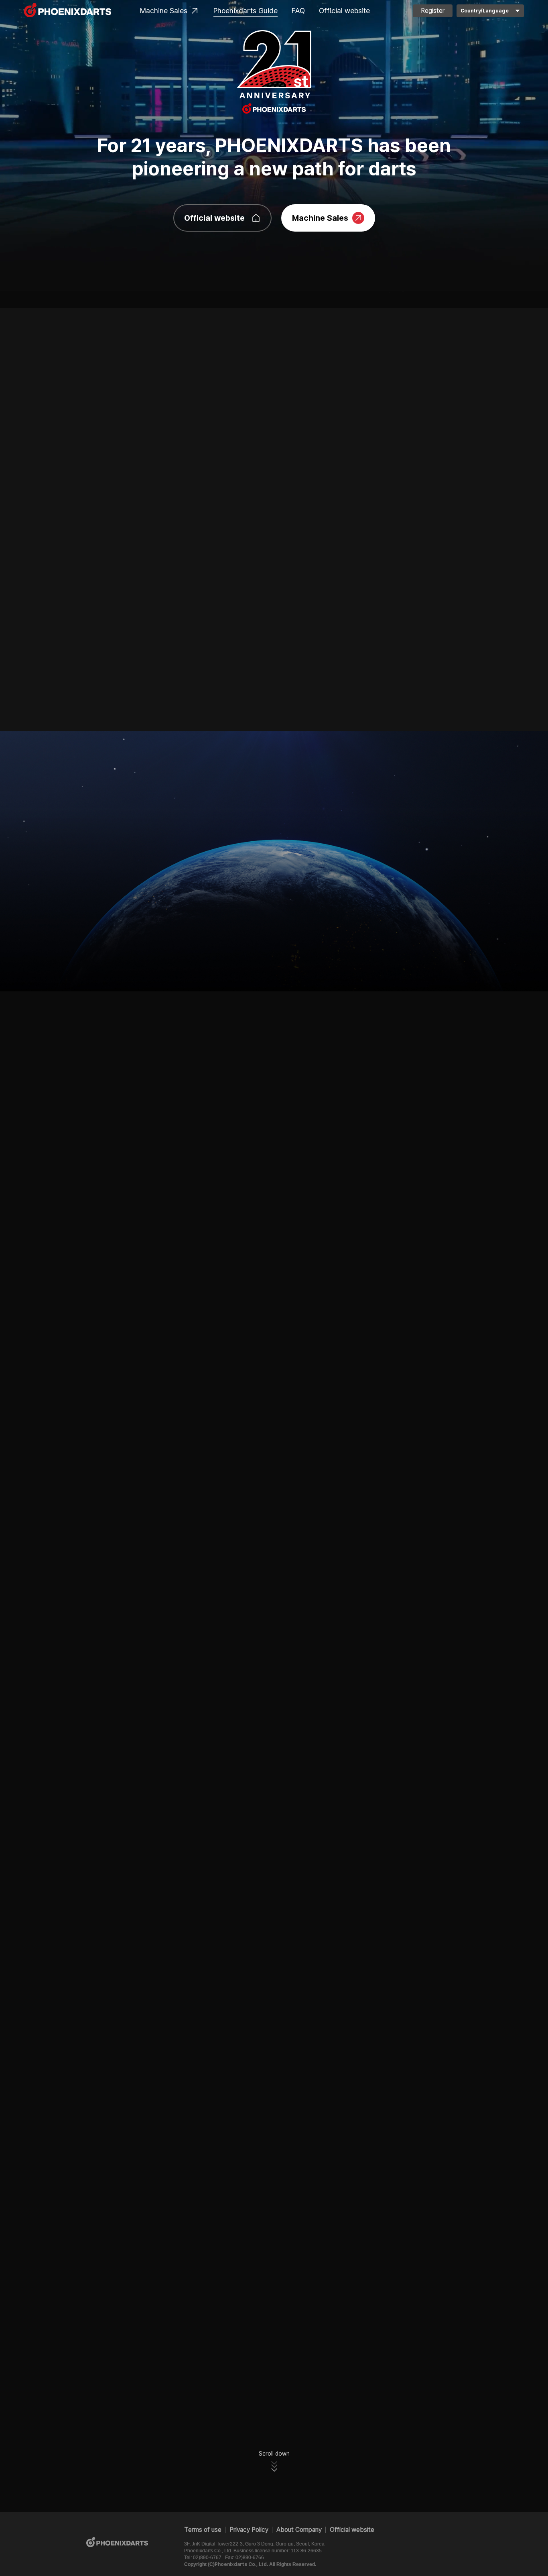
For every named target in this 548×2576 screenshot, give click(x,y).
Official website (344, 11)
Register (433, 11)
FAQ (298, 11)
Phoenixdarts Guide (246, 11)
